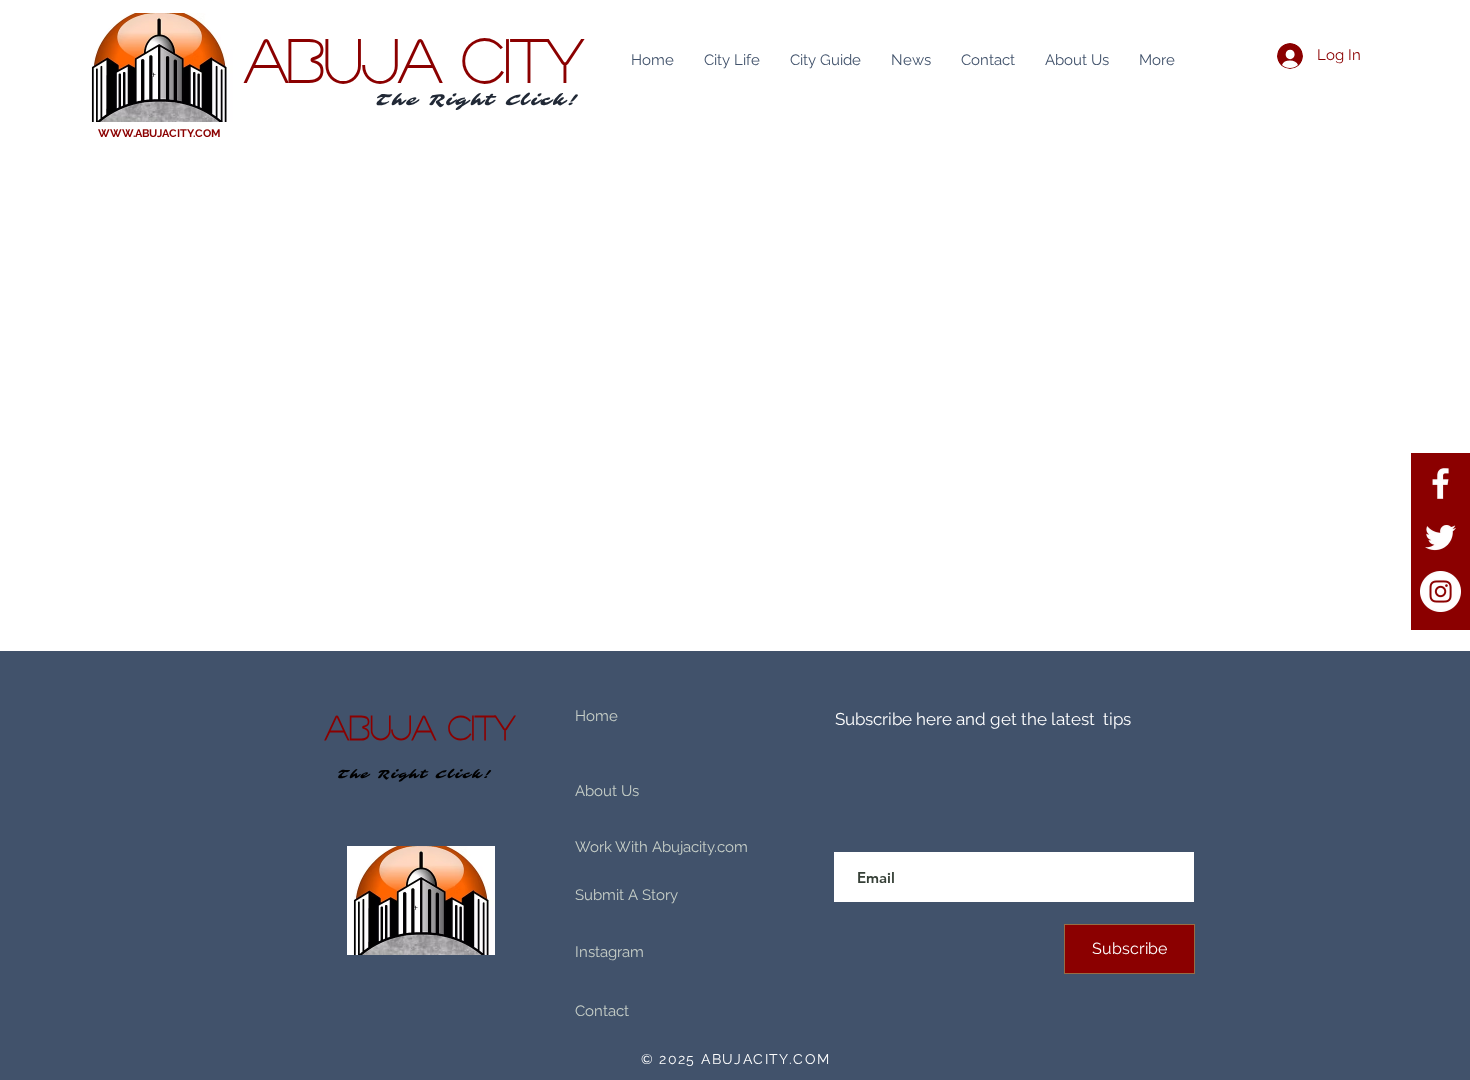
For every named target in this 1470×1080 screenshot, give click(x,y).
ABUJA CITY (414, 58)
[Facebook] (1440, 483)
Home (596, 716)
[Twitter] (1440, 537)
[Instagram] (1440, 591)
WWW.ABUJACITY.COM (159, 133)
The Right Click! (477, 100)
